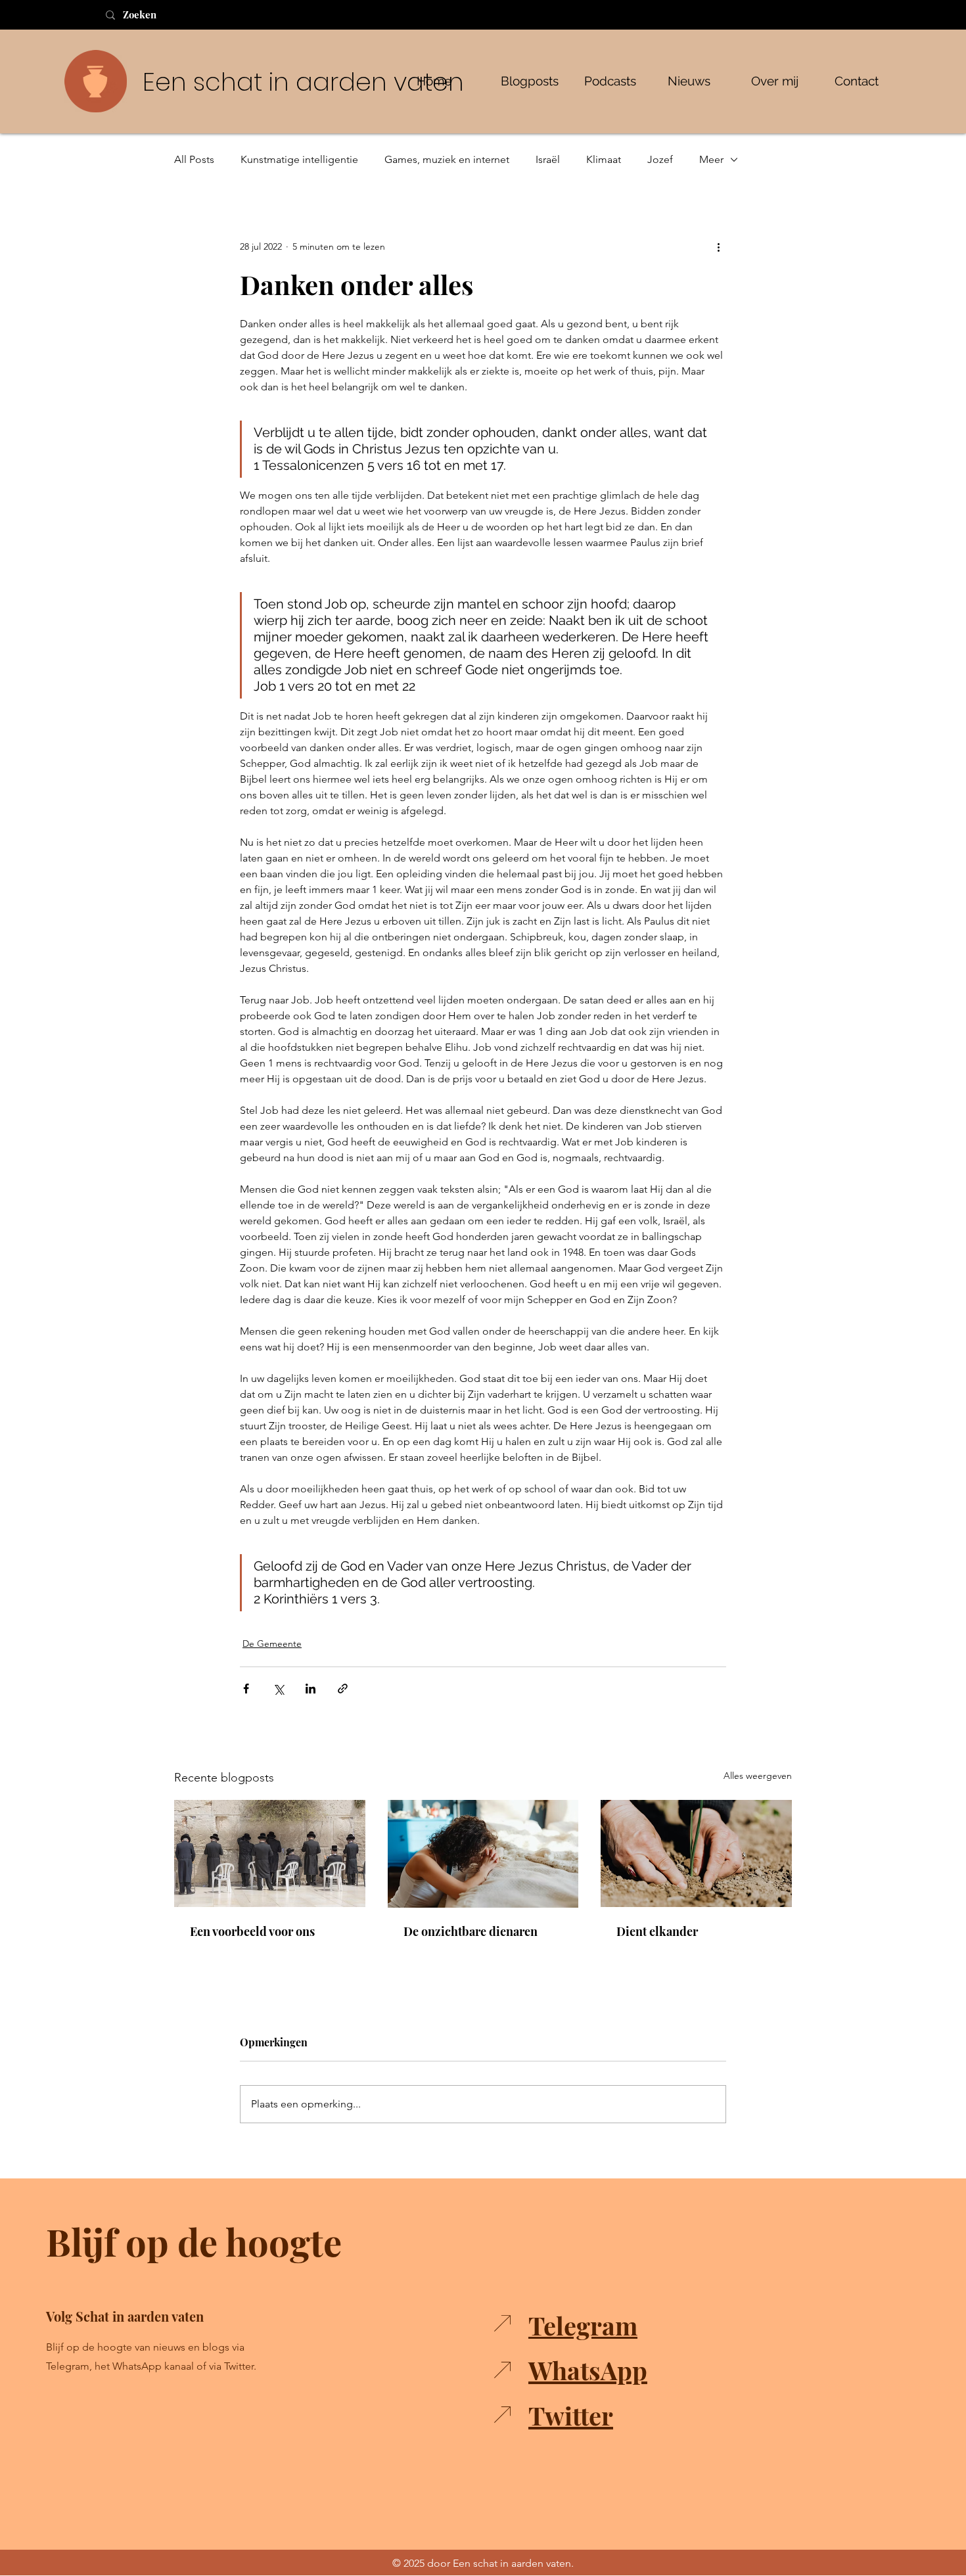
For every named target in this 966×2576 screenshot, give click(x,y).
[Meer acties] (718, 246)
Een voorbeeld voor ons (252, 1931)
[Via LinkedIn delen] (310, 1689)
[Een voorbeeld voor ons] (270, 1853)
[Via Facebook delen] (246, 1689)
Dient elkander (657, 1931)
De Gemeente (272, 1644)
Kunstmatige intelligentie (299, 159)
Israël (548, 159)
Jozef (660, 159)
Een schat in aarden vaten (303, 82)
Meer (711, 159)
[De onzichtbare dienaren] (483, 1854)
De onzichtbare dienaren (471, 1931)
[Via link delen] (343, 1689)
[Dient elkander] (696, 1853)
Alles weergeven (758, 1776)
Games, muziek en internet (447, 159)
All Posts (194, 159)
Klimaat (604, 159)
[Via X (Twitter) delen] (278, 1689)
